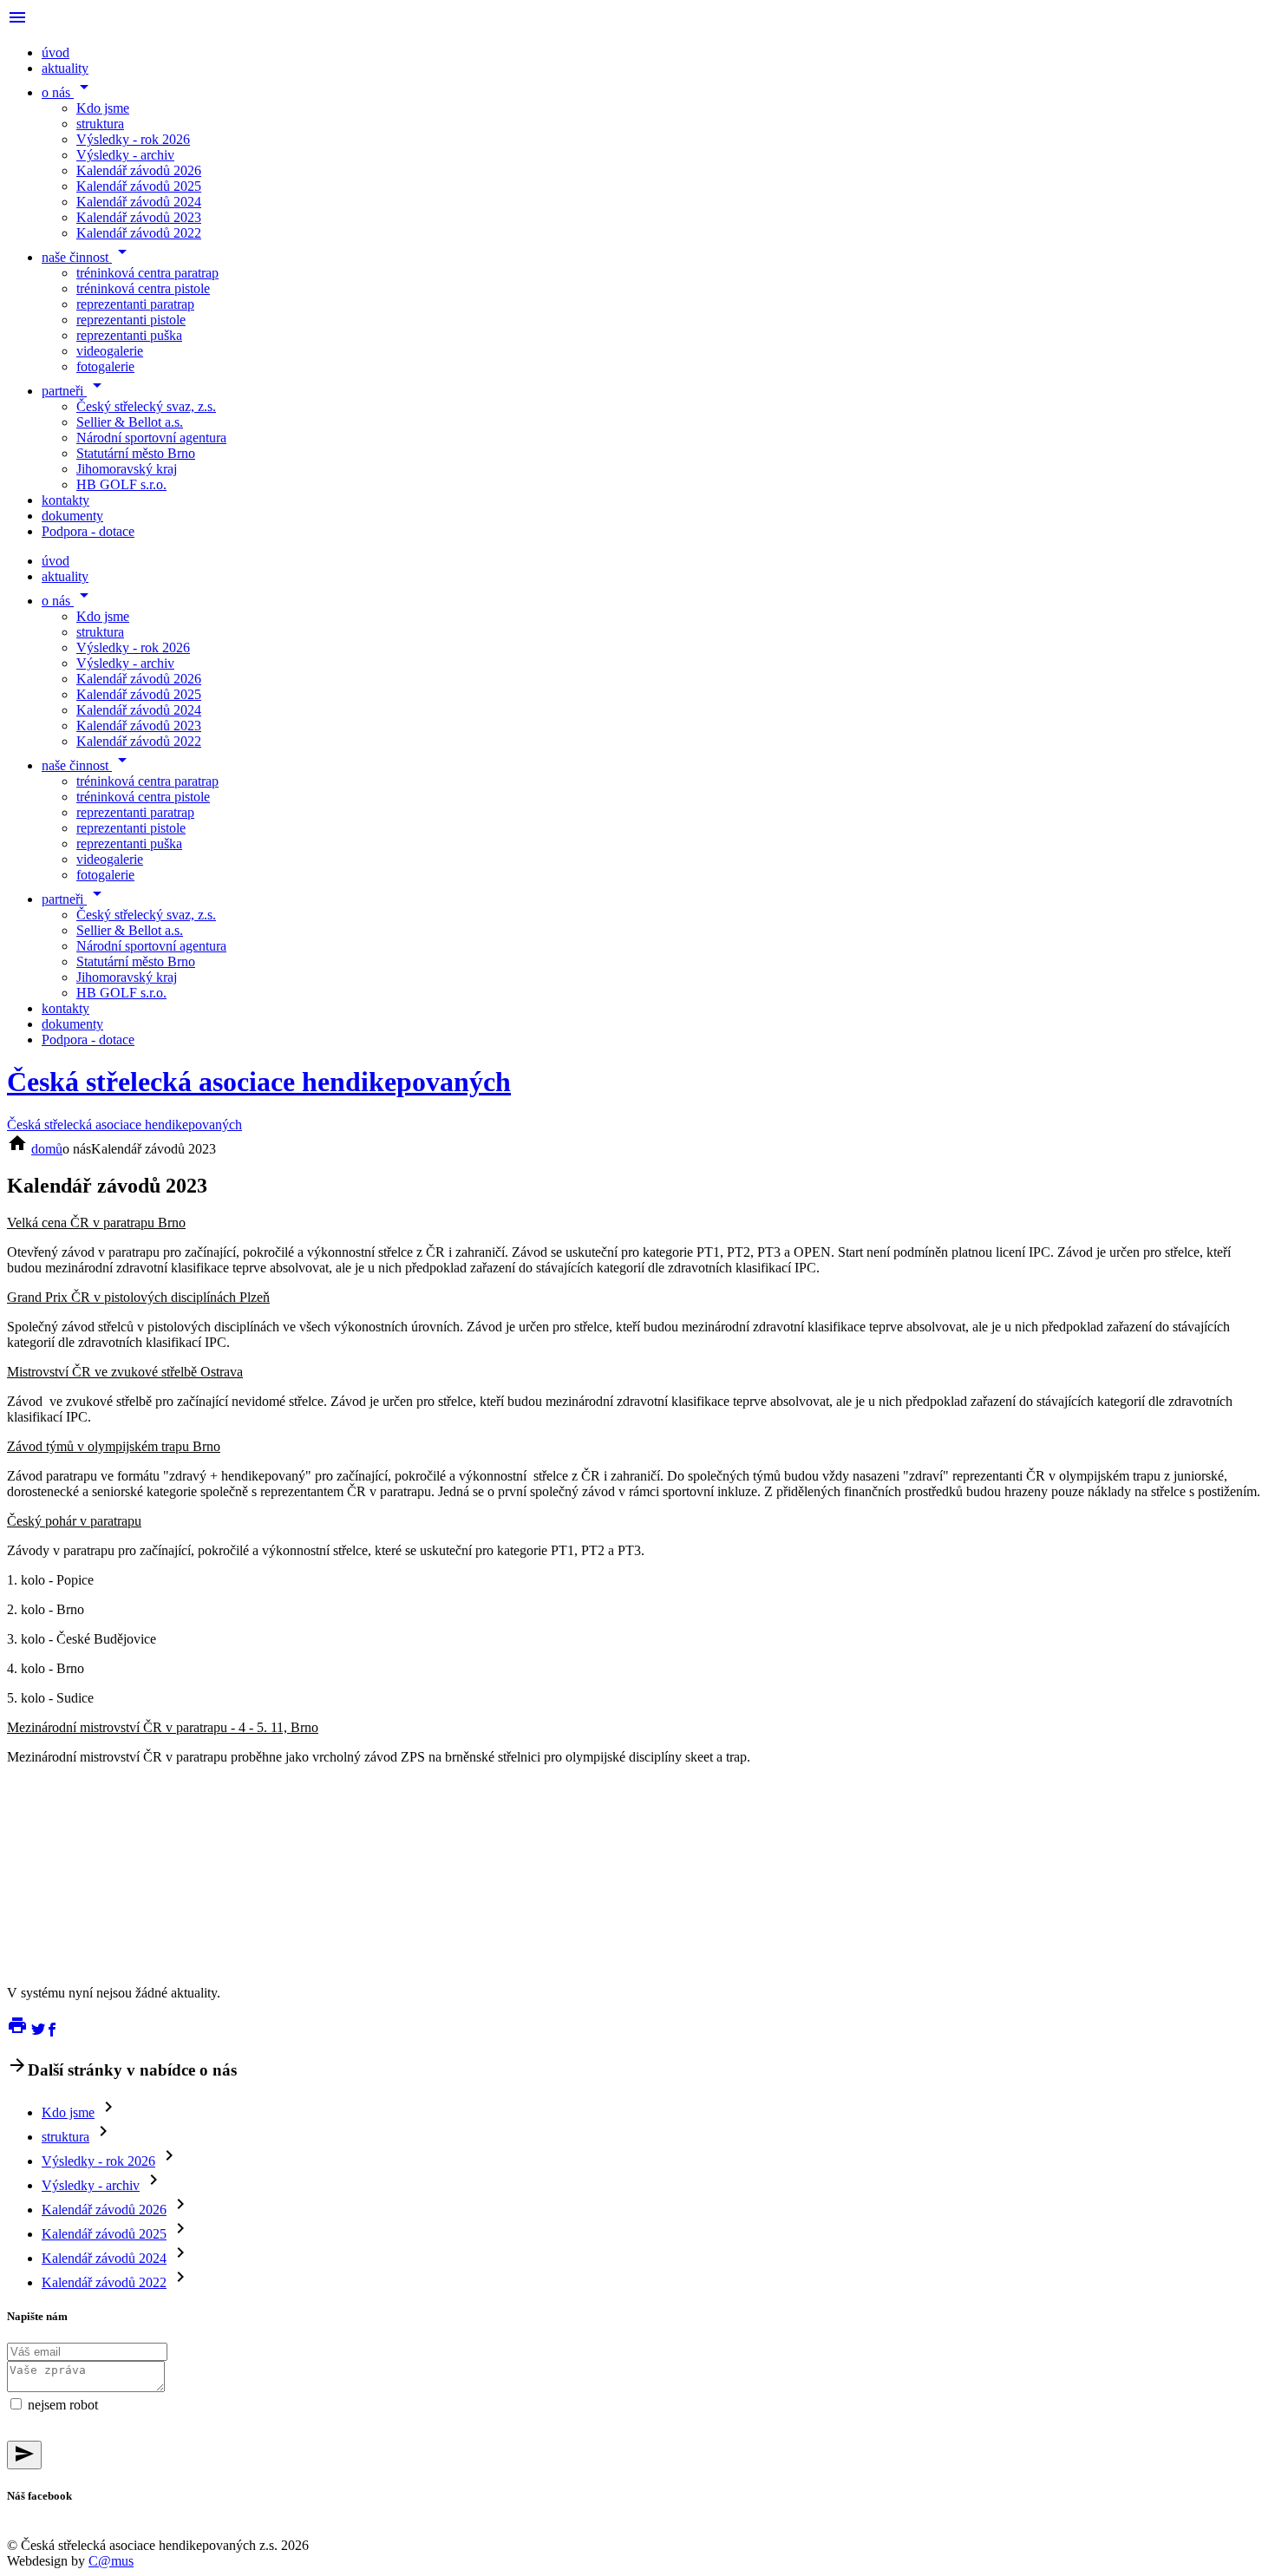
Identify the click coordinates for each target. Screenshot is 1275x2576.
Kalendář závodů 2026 (139, 170)
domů (47, 1149)
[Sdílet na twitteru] (38, 2031)
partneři (75, 391)
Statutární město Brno (136, 453)
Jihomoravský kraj (127, 469)
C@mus (111, 2561)
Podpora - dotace (88, 531)
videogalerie (110, 351)
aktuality (65, 68)
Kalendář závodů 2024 (139, 202)
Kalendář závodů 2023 (139, 217)
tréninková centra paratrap (147, 273)
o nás (68, 92)
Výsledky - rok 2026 (133, 139)
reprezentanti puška (129, 335)
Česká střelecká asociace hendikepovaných (259, 1082)
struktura (100, 124)
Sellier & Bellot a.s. (130, 422)
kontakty (65, 500)
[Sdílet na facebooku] (52, 2031)
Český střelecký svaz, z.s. (146, 406)
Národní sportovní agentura (151, 438)
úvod (56, 52)
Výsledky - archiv (125, 155)
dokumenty (72, 516)
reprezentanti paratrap (135, 304)
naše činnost (87, 257)
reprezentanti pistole (131, 320)
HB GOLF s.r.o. (121, 484)
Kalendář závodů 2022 (139, 233)
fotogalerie (105, 366)
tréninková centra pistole (143, 288)
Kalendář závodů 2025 (139, 186)
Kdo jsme (103, 108)
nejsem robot (63, 2405)
